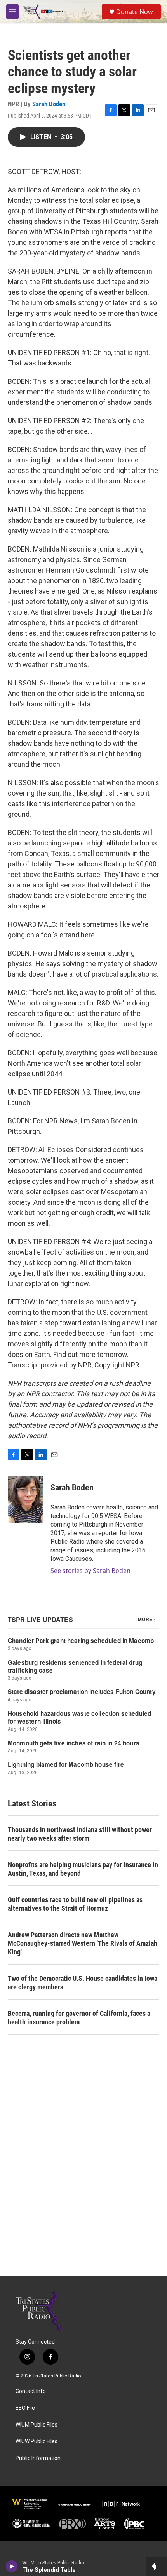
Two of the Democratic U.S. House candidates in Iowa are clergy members (83, 1983)
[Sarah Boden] (25, 1499)
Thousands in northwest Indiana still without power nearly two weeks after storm (80, 1834)
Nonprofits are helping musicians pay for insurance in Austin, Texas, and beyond (83, 1869)
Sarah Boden (49, 104)
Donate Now (135, 12)
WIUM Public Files (37, 2425)
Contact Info (31, 2391)
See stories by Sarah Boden (90, 1571)
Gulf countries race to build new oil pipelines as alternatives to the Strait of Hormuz (75, 1904)
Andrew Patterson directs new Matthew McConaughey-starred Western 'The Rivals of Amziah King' (83, 1943)
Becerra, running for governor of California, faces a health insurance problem (79, 2018)
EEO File (25, 2408)
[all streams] (157, 2566)
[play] (12, 2566)
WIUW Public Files (37, 2442)
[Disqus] (83, 2171)
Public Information (38, 2458)
